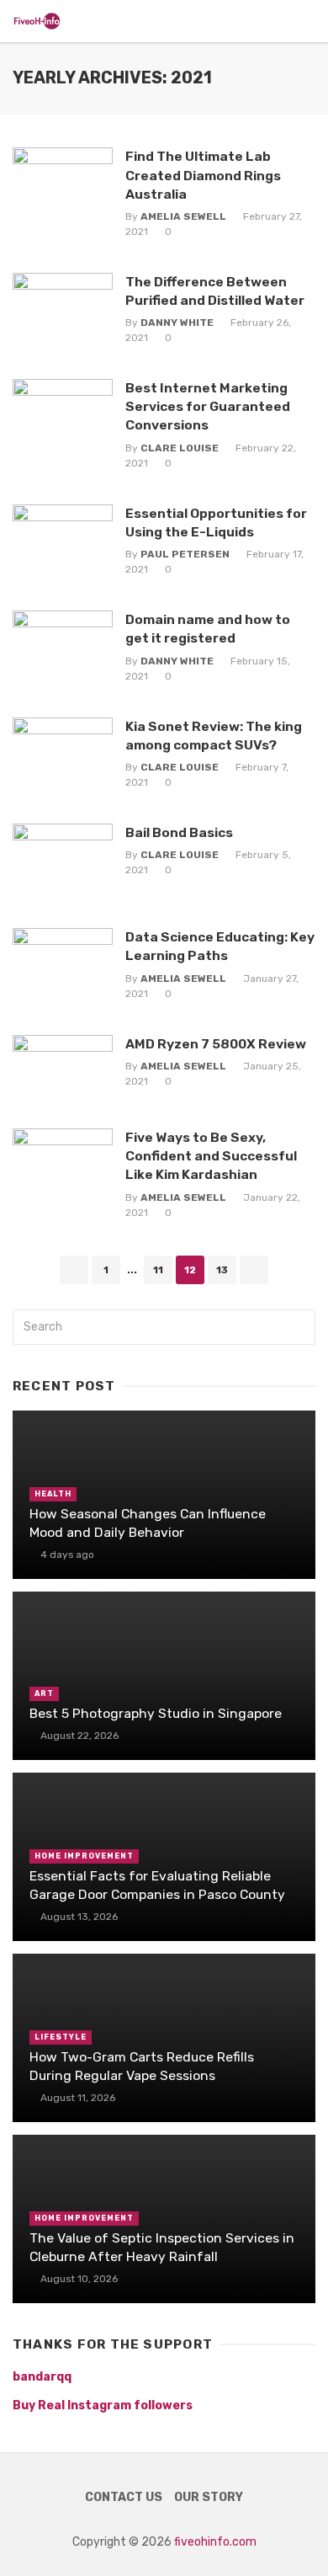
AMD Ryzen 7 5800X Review (216, 1044)
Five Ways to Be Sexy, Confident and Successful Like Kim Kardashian (211, 1156)
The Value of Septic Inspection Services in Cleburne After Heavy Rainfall (162, 2247)
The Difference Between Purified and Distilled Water (215, 291)
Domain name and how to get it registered (208, 629)
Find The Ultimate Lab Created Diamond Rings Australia (203, 175)
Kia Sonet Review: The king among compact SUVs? (214, 736)
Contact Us (124, 2497)
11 (158, 1270)
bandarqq (42, 2377)
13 (222, 1270)
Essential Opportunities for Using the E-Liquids (216, 523)
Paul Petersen (185, 554)
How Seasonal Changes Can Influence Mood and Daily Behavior (148, 1523)
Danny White (177, 323)
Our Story (209, 2497)
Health (53, 1494)
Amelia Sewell (183, 216)
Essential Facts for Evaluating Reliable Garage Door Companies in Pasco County (157, 1885)
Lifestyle (61, 2037)
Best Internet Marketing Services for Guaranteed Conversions (208, 406)
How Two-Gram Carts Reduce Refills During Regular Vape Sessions (142, 2066)
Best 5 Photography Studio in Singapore (156, 1713)
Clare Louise (180, 448)
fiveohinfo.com (215, 2542)
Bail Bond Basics (179, 832)
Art (44, 1693)
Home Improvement (84, 1856)
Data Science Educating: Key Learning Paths (220, 946)
